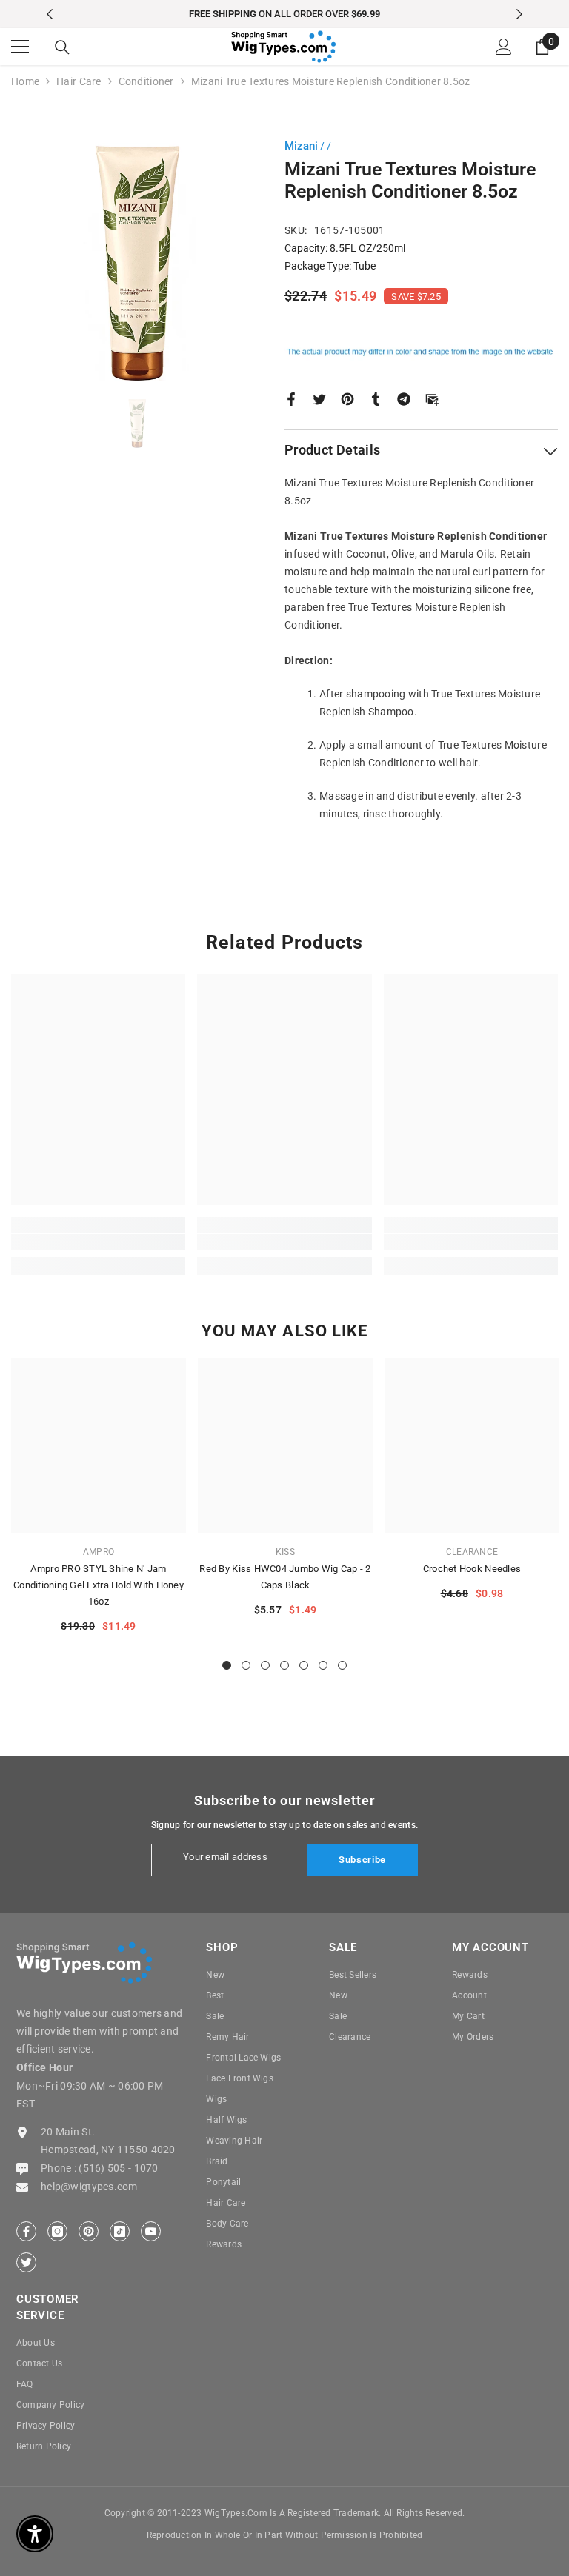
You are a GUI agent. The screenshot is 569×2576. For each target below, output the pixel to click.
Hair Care (79, 81)
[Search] (62, 47)
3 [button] (265, 1665)
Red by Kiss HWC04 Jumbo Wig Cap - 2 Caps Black (285, 1577)
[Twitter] (319, 398)
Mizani (301, 146)
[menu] (20, 47)
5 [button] (304, 1665)
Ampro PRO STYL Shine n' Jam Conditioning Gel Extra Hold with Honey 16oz (99, 1585)
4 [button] (284, 1665)
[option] (285, 14)
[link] (98, 1242)
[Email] (432, 398)
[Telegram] (404, 398)
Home (25, 81)
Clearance (472, 1552)
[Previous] (50, 14)
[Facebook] (291, 398)
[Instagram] (57, 2231)
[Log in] (504, 47)
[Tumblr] (376, 398)
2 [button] (246, 1665)
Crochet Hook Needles (472, 1569)
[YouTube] (151, 2231)
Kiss (285, 1552)
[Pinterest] (347, 398)
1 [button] (227, 1665)
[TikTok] (120, 2231)
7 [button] (342, 1665)
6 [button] (323, 1665)
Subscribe (362, 1860)
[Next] (519, 14)
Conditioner (146, 81)
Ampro (99, 1552)
